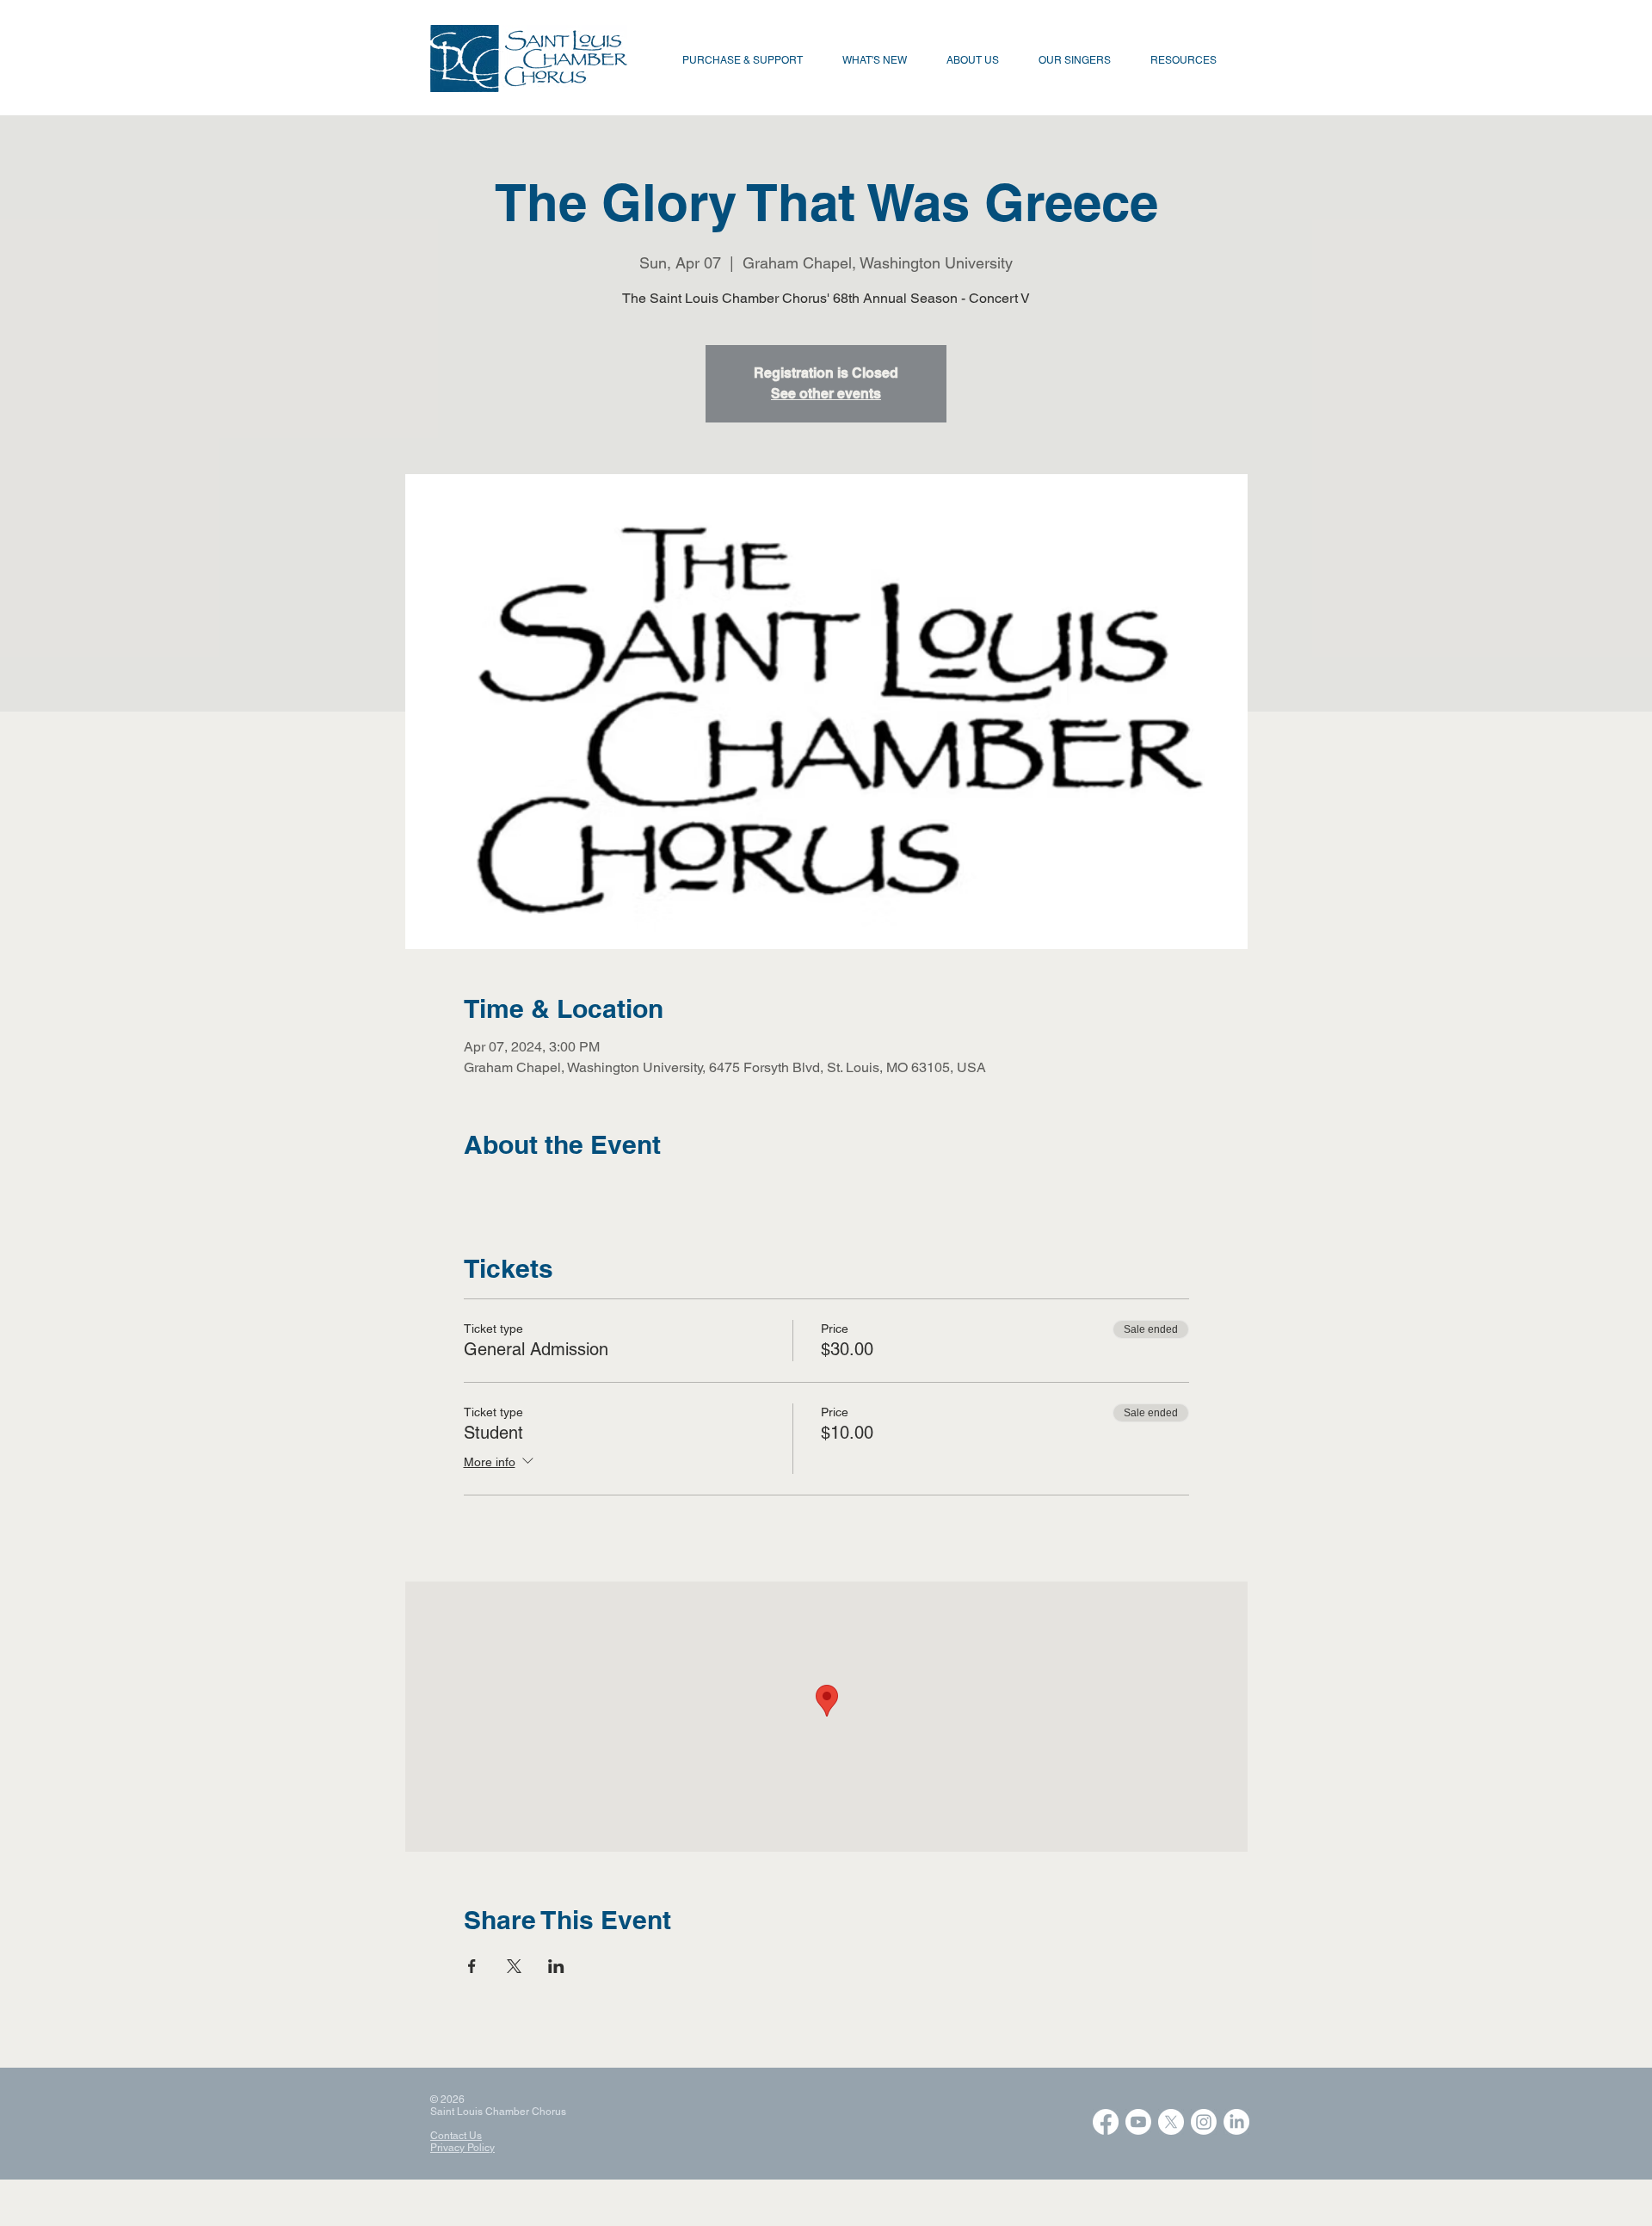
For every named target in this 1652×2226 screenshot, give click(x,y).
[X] (1171, 2122)
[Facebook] (1106, 2122)
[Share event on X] (514, 1966)
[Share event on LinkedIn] (556, 1966)
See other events (826, 394)
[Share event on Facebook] (472, 1966)
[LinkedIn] (1236, 2122)
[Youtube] (1138, 2122)
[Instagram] (1204, 2122)
